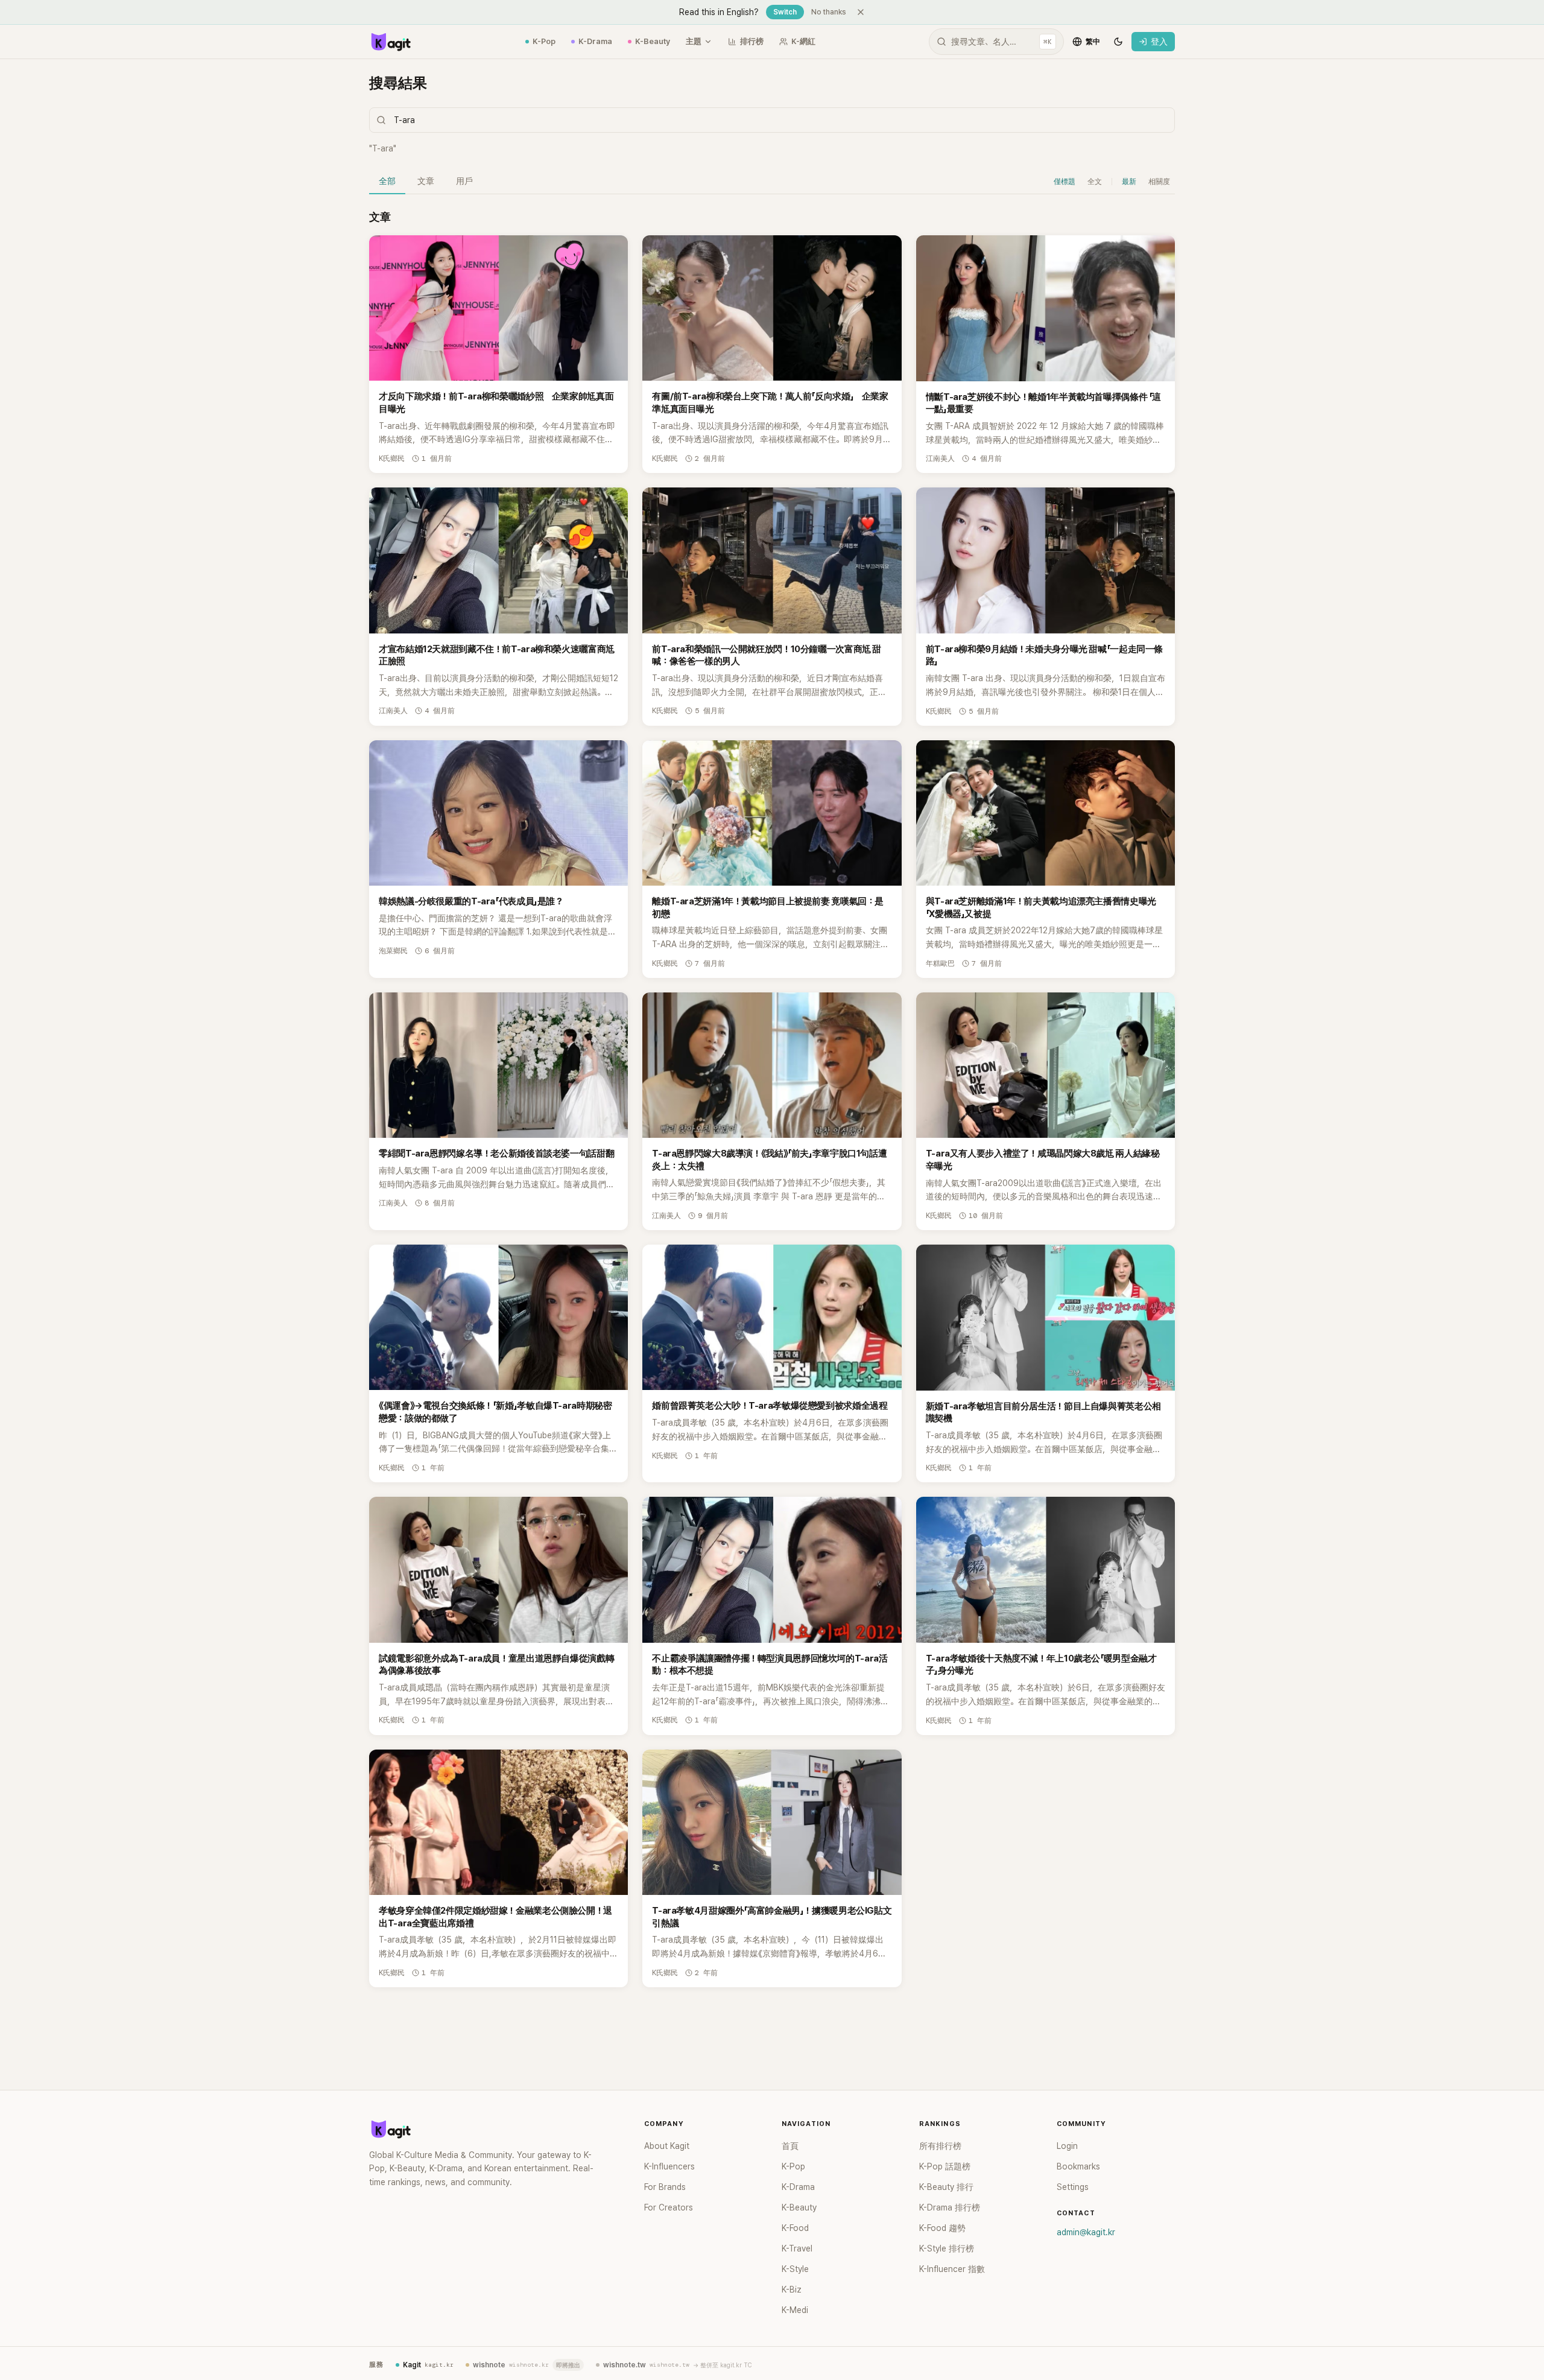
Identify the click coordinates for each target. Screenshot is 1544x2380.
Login (1067, 2146)
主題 (694, 41)
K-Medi (795, 2310)
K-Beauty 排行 (946, 2187)
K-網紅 (803, 41)
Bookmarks (1078, 2166)
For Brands (665, 2187)
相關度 (1159, 182)
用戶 (464, 181)
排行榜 (752, 41)
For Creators (669, 2207)
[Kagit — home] (390, 42)
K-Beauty (653, 41)
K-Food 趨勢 (942, 2228)
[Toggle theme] (1118, 42)
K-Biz (792, 2290)
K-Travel (797, 2248)
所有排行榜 (940, 2146)
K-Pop (544, 41)
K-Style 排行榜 (947, 2248)
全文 (1095, 182)
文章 (426, 181)
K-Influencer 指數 (952, 2269)
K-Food (795, 2228)
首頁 (790, 2146)
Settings (1073, 2187)
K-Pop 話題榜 (945, 2166)
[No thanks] (861, 12)
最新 (1129, 182)
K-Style (795, 2269)
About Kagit (667, 2146)
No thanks (829, 12)
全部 (387, 181)
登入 (1159, 42)
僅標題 (1065, 182)
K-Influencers (669, 2166)
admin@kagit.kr (1086, 2232)
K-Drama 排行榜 (950, 2207)
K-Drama (595, 41)
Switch (785, 12)
